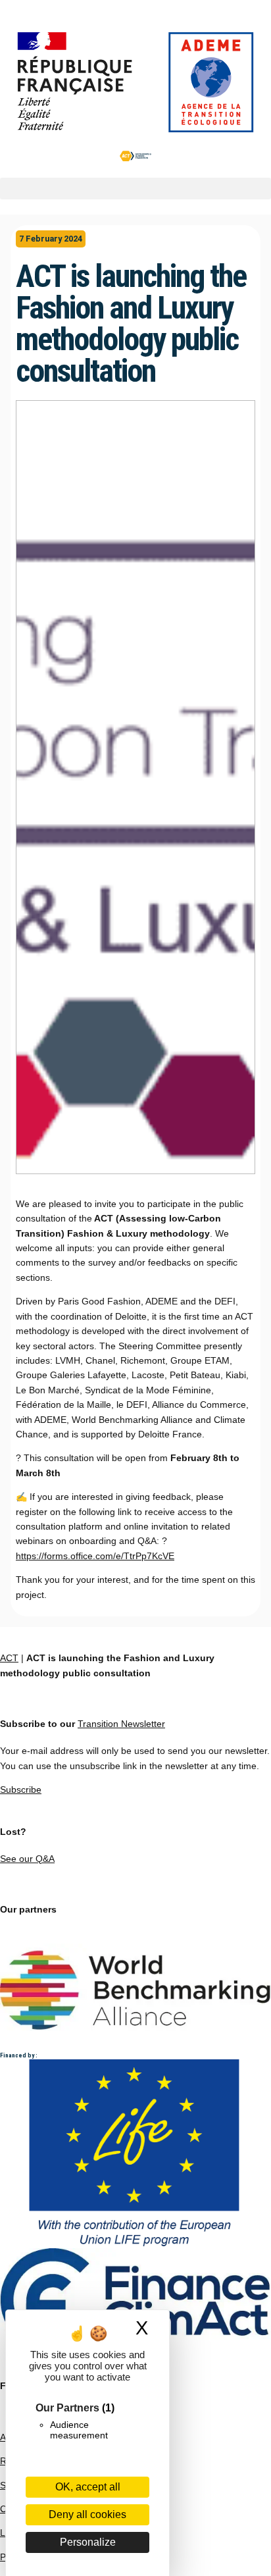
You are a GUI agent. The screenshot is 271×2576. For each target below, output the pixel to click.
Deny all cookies (87, 2514)
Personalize (88, 2542)
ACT (9, 1658)
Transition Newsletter (121, 1724)
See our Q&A (27, 1859)
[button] (135, 189)
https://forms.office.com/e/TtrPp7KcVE (95, 1556)
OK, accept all (88, 2487)
